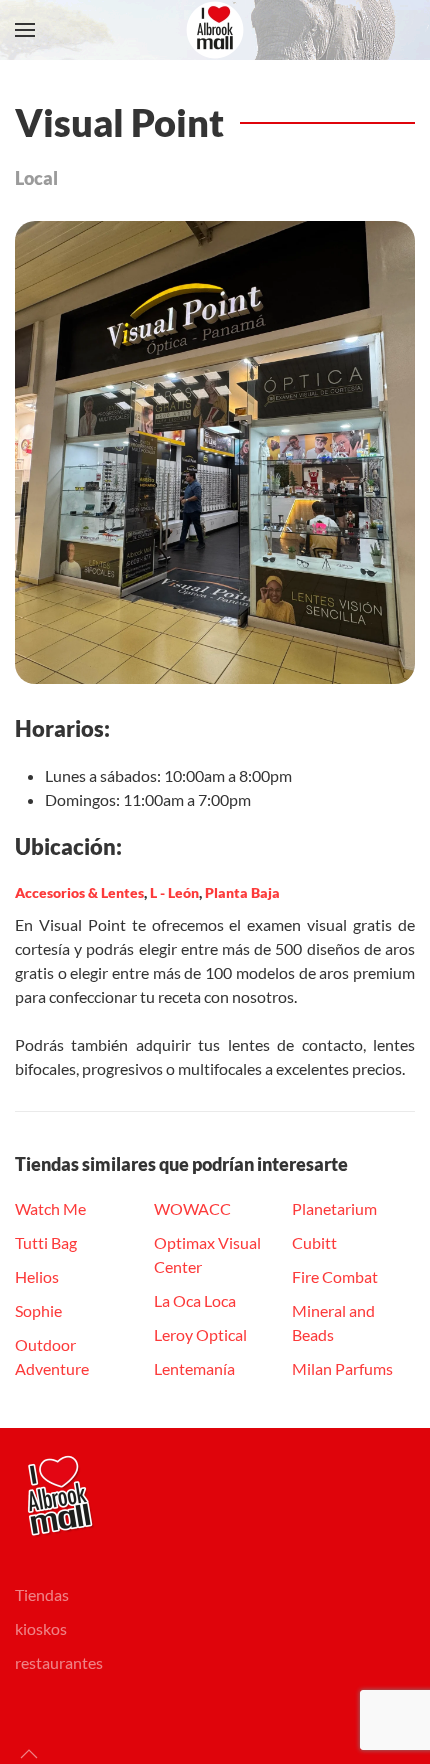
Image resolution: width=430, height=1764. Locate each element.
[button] (25, 30)
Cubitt (314, 1242)
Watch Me (50, 1208)
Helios (37, 1276)
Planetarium (334, 1208)
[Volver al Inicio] (215, 30)
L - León (174, 892)
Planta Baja (242, 892)
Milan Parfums (342, 1368)
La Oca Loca (195, 1300)
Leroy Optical (200, 1334)
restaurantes (59, 1662)
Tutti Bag (46, 1242)
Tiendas (42, 1594)
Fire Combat (335, 1276)
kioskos (41, 1628)
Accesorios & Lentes (79, 892)
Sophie (38, 1310)
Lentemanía (194, 1368)
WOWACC (192, 1208)
